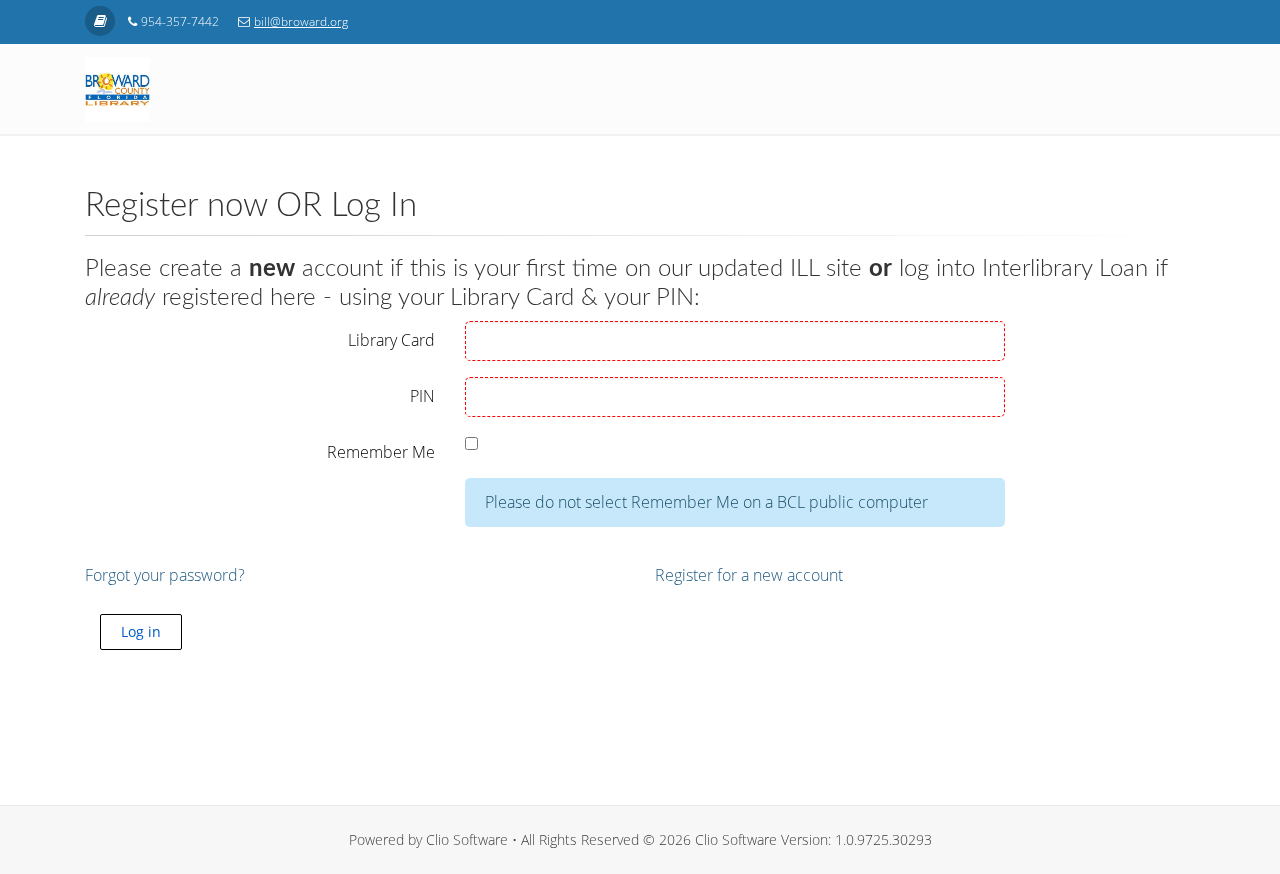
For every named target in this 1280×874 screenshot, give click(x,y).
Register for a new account (749, 575)
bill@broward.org (301, 21)
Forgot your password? (165, 575)
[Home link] (100, 21)
